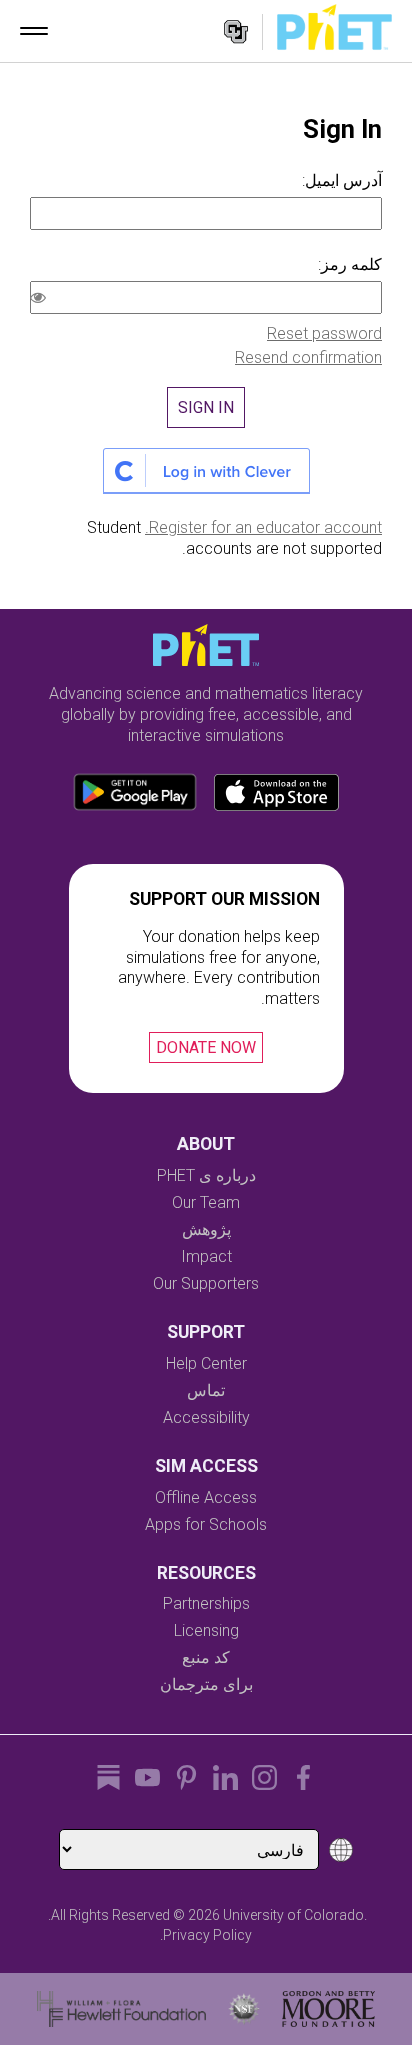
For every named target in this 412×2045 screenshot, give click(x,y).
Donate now (206, 1047)
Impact (206, 1256)
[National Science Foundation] (244, 2009)
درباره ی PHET (206, 1175)
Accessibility (206, 1417)
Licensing (206, 1630)
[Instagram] (264, 1777)
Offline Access (206, 1497)
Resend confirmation (308, 357)
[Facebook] (303, 1777)
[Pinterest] (186, 1777)
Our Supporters (206, 1283)
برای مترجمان (206, 1684)
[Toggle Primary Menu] (34, 31)
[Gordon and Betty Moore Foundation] (328, 2009)
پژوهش (206, 1229)
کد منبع (206, 1657)
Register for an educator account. (263, 527)
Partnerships (206, 1603)
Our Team (206, 1202)
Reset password (324, 333)
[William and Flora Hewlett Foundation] (121, 2009)
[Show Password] (42, 300)
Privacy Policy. (206, 1935)
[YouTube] (147, 1777)
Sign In (206, 407)
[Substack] (108, 1777)
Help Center (206, 1363)
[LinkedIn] (225, 1777)
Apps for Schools (206, 1524)
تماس (206, 1390)
